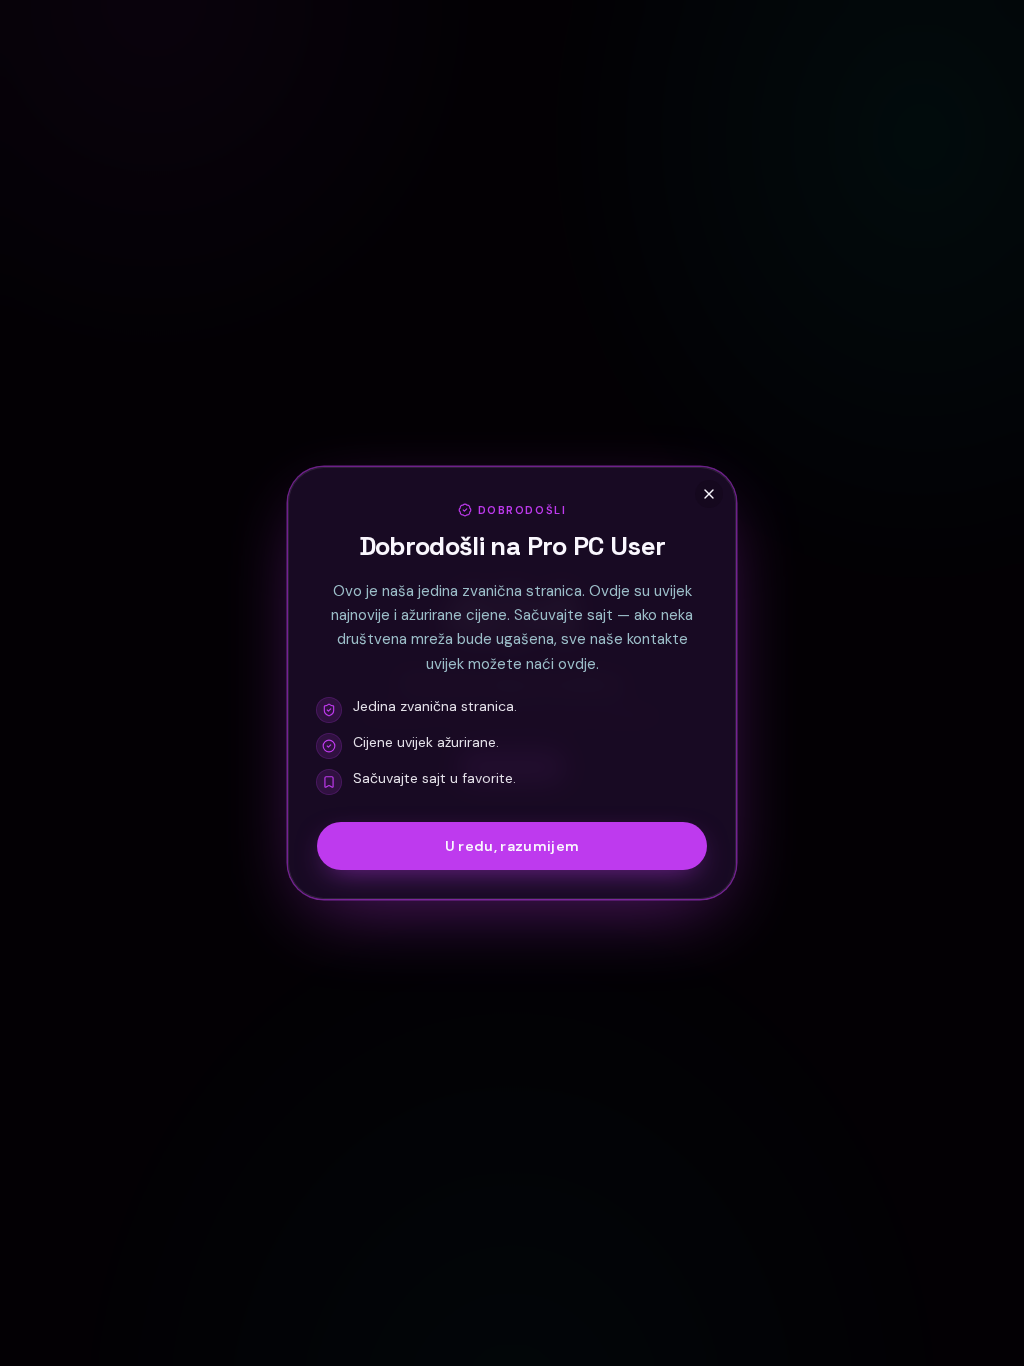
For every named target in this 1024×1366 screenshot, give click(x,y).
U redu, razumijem (512, 846)
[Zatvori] (709, 494)
